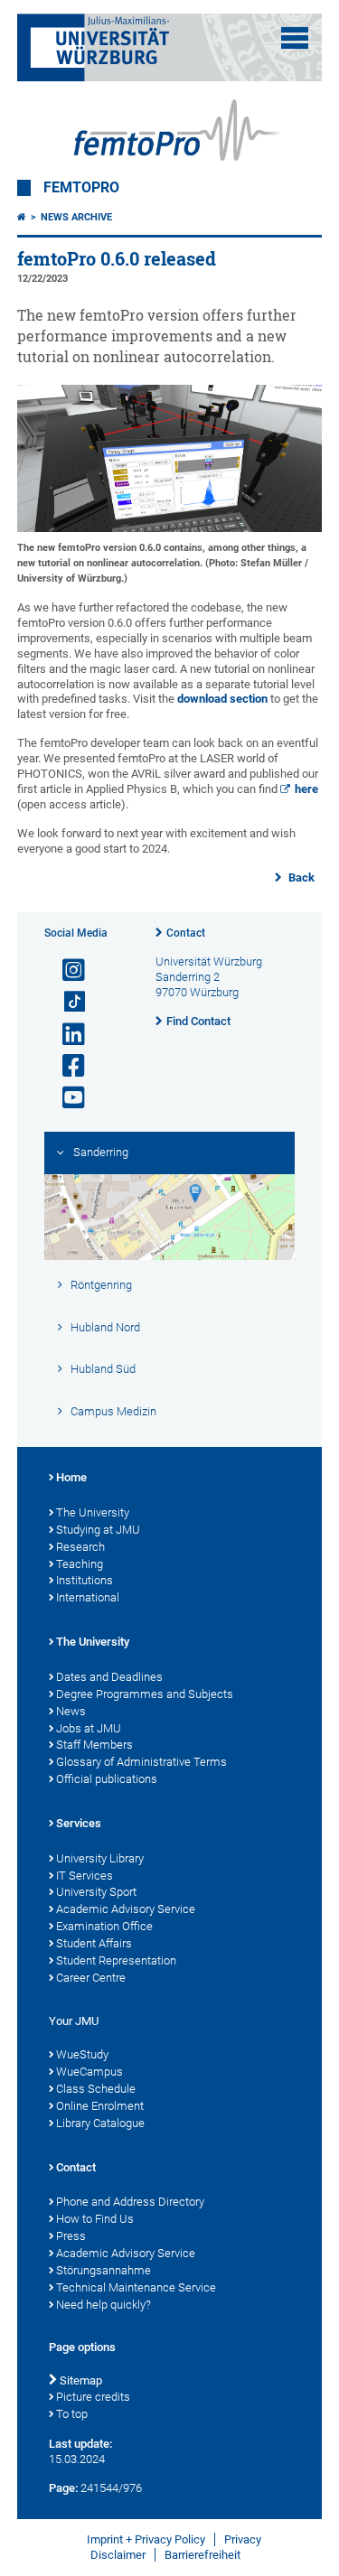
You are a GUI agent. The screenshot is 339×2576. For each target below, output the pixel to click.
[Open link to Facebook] (66, 1066)
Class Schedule (96, 2089)
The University (93, 1512)
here (306, 789)
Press (71, 2236)
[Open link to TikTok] (66, 1002)
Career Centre (91, 1978)
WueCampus (89, 2072)
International (88, 1597)
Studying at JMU (98, 1530)
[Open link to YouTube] (66, 1098)
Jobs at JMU (89, 1728)
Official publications (107, 1779)
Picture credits (93, 2397)
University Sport (96, 1892)
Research (80, 1547)
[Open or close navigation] (295, 38)
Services (79, 1823)
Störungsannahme (104, 2270)
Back (300, 877)
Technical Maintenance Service (136, 2287)
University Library (100, 1858)
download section (222, 699)
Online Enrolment (100, 2106)
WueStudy (82, 2054)
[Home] (22, 217)
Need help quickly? (104, 2305)
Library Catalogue (100, 2123)
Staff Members (94, 1745)
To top (72, 2414)
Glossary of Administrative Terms (141, 1762)
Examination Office (104, 1926)
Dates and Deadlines (109, 1677)
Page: (63, 2488)
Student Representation (116, 1960)
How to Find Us (95, 2219)
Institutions (85, 1580)
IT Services (85, 1876)
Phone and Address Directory (130, 2202)
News (71, 1711)
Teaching (80, 1564)
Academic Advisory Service (126, 1909)
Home (71, 1477)
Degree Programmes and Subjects (145, 1694)
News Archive (76, 217)
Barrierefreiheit (202, 2555)
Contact (186, 933)
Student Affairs (94, 1943)
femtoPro (81, 188)
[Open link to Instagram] (66, 971)
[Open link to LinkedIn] (66, 1035)
